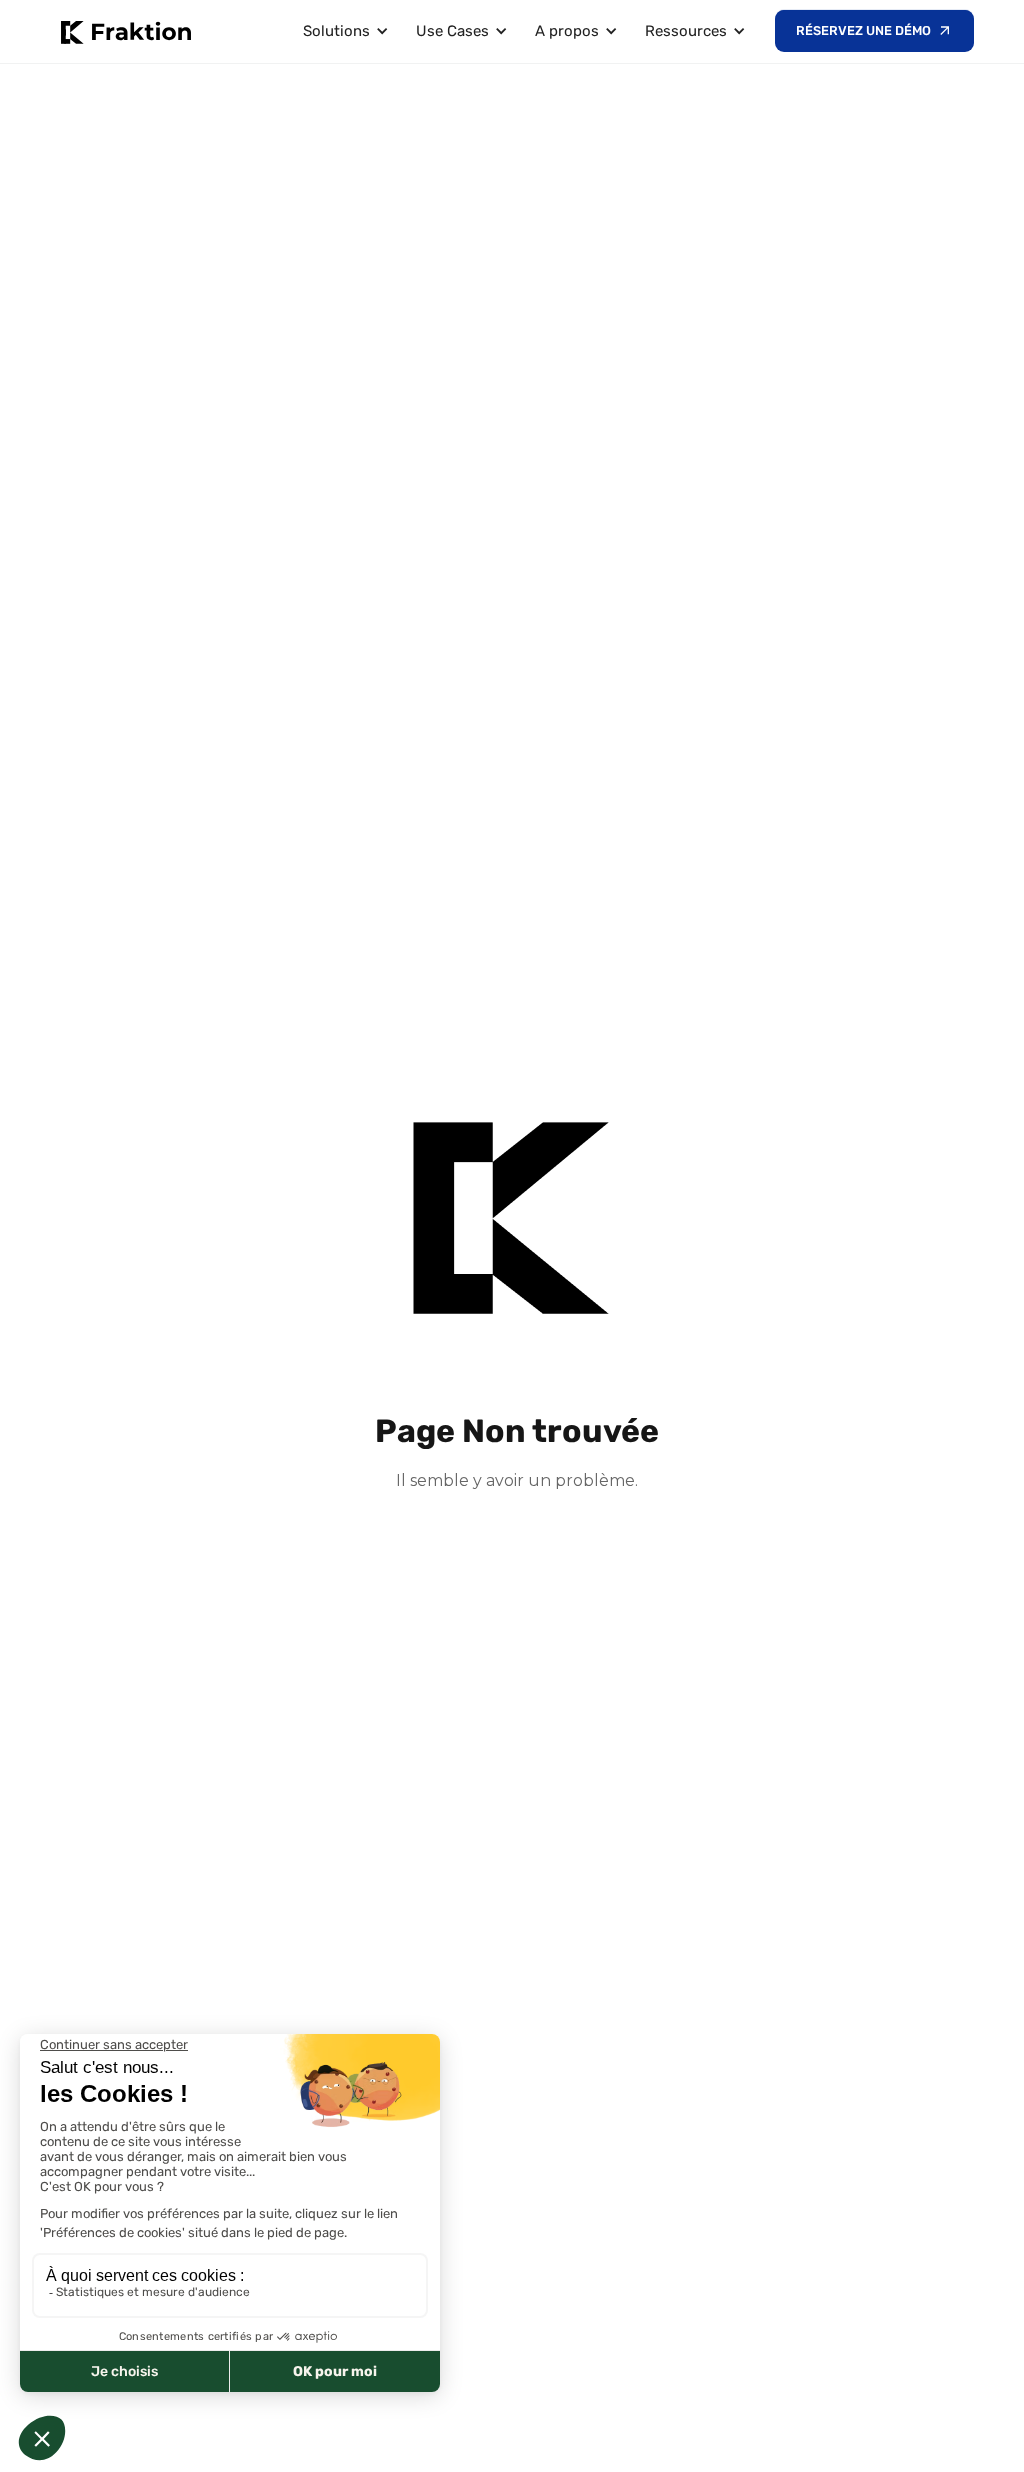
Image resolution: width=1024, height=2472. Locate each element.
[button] (342, 31)
